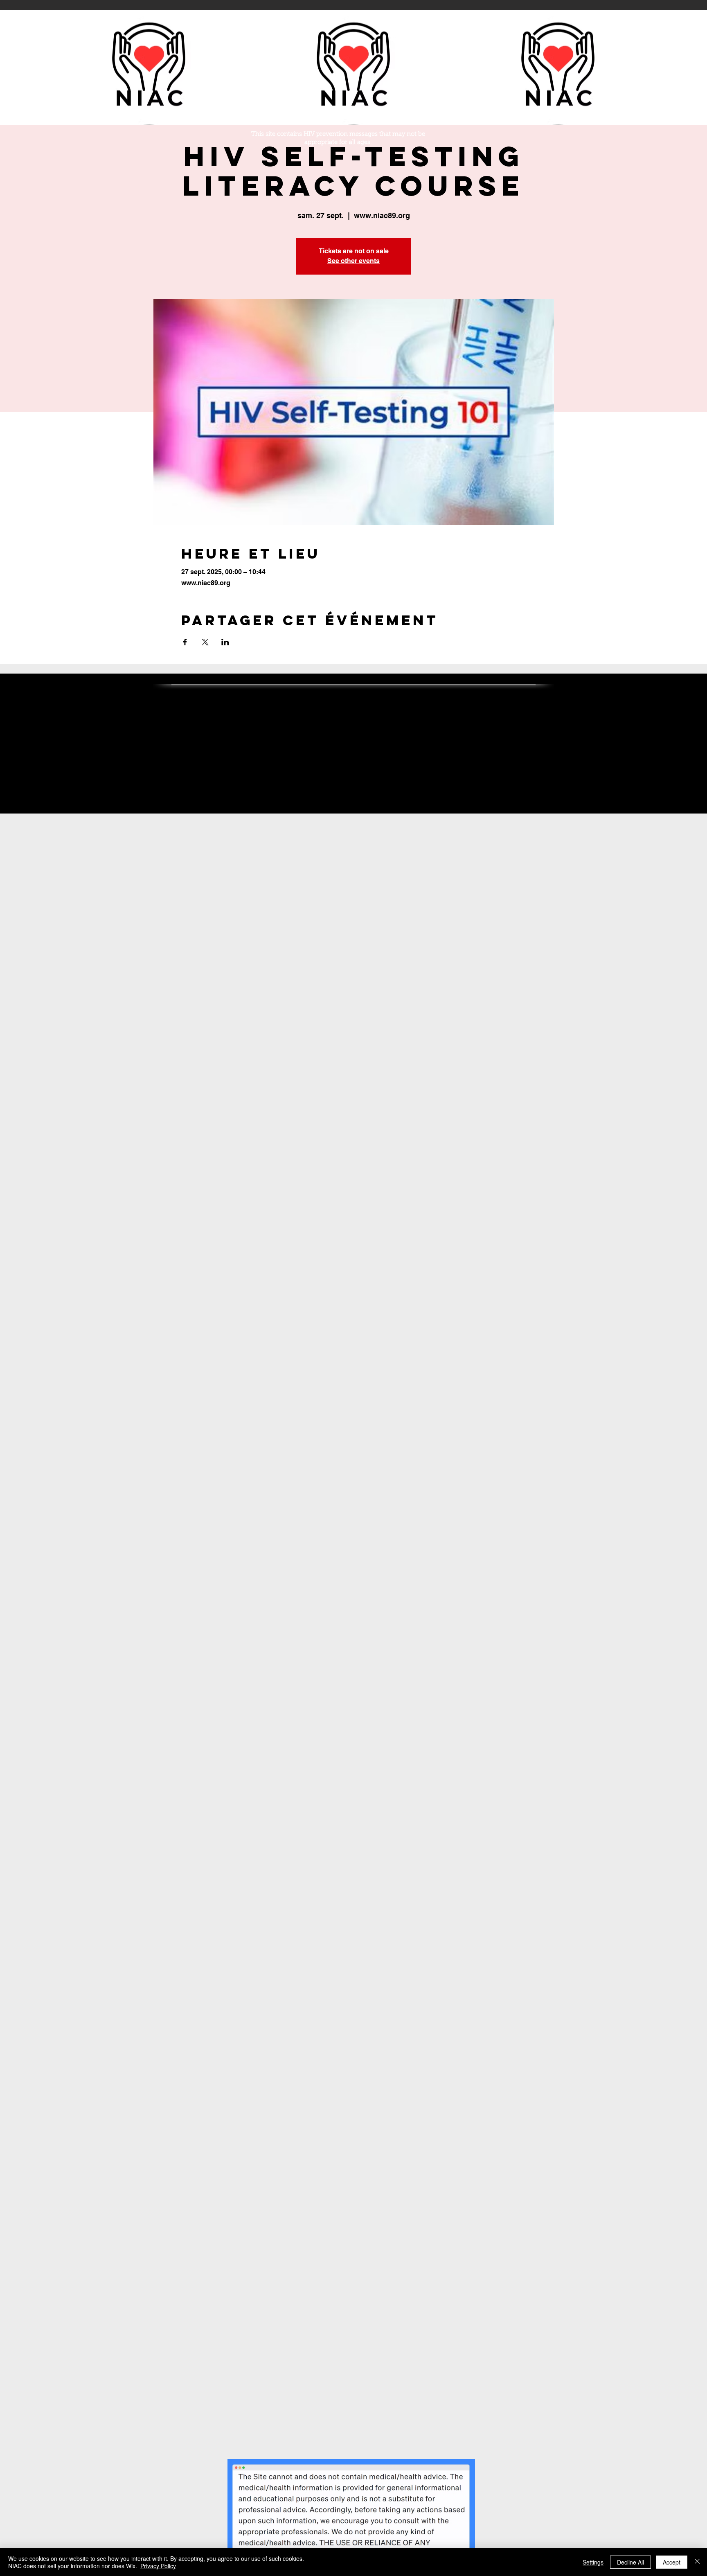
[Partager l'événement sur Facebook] (185, 642)
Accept (672, 2562)
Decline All (630, 2562)
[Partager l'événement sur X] (205, 642)
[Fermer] (697, 2562)
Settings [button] (593, 2562)
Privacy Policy (158, 2566)
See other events (353, 261)
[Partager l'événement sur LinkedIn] (225, 642)
